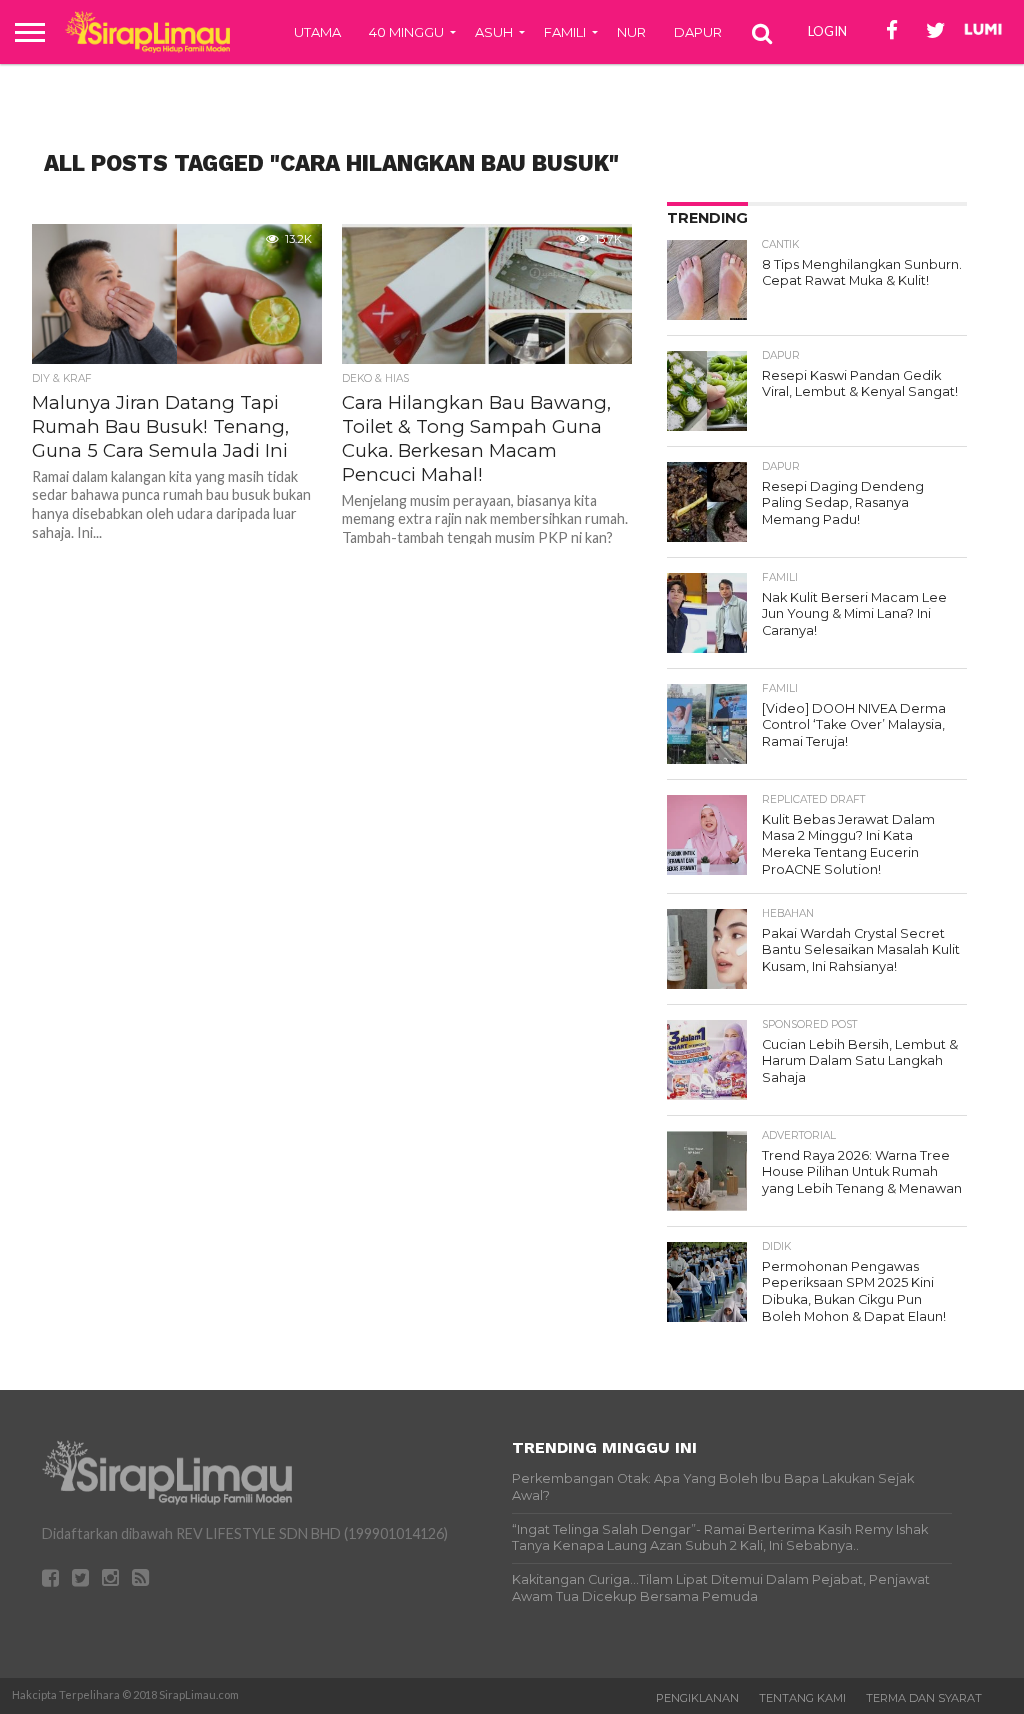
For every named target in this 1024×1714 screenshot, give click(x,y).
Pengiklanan (697, 1698)
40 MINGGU (406, 32)
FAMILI (565, 32)
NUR (631, 32)
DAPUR (698, 32)
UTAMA (317, 32)
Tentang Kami (802, 1698)
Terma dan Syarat (924, 1698)
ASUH (494, 32)
